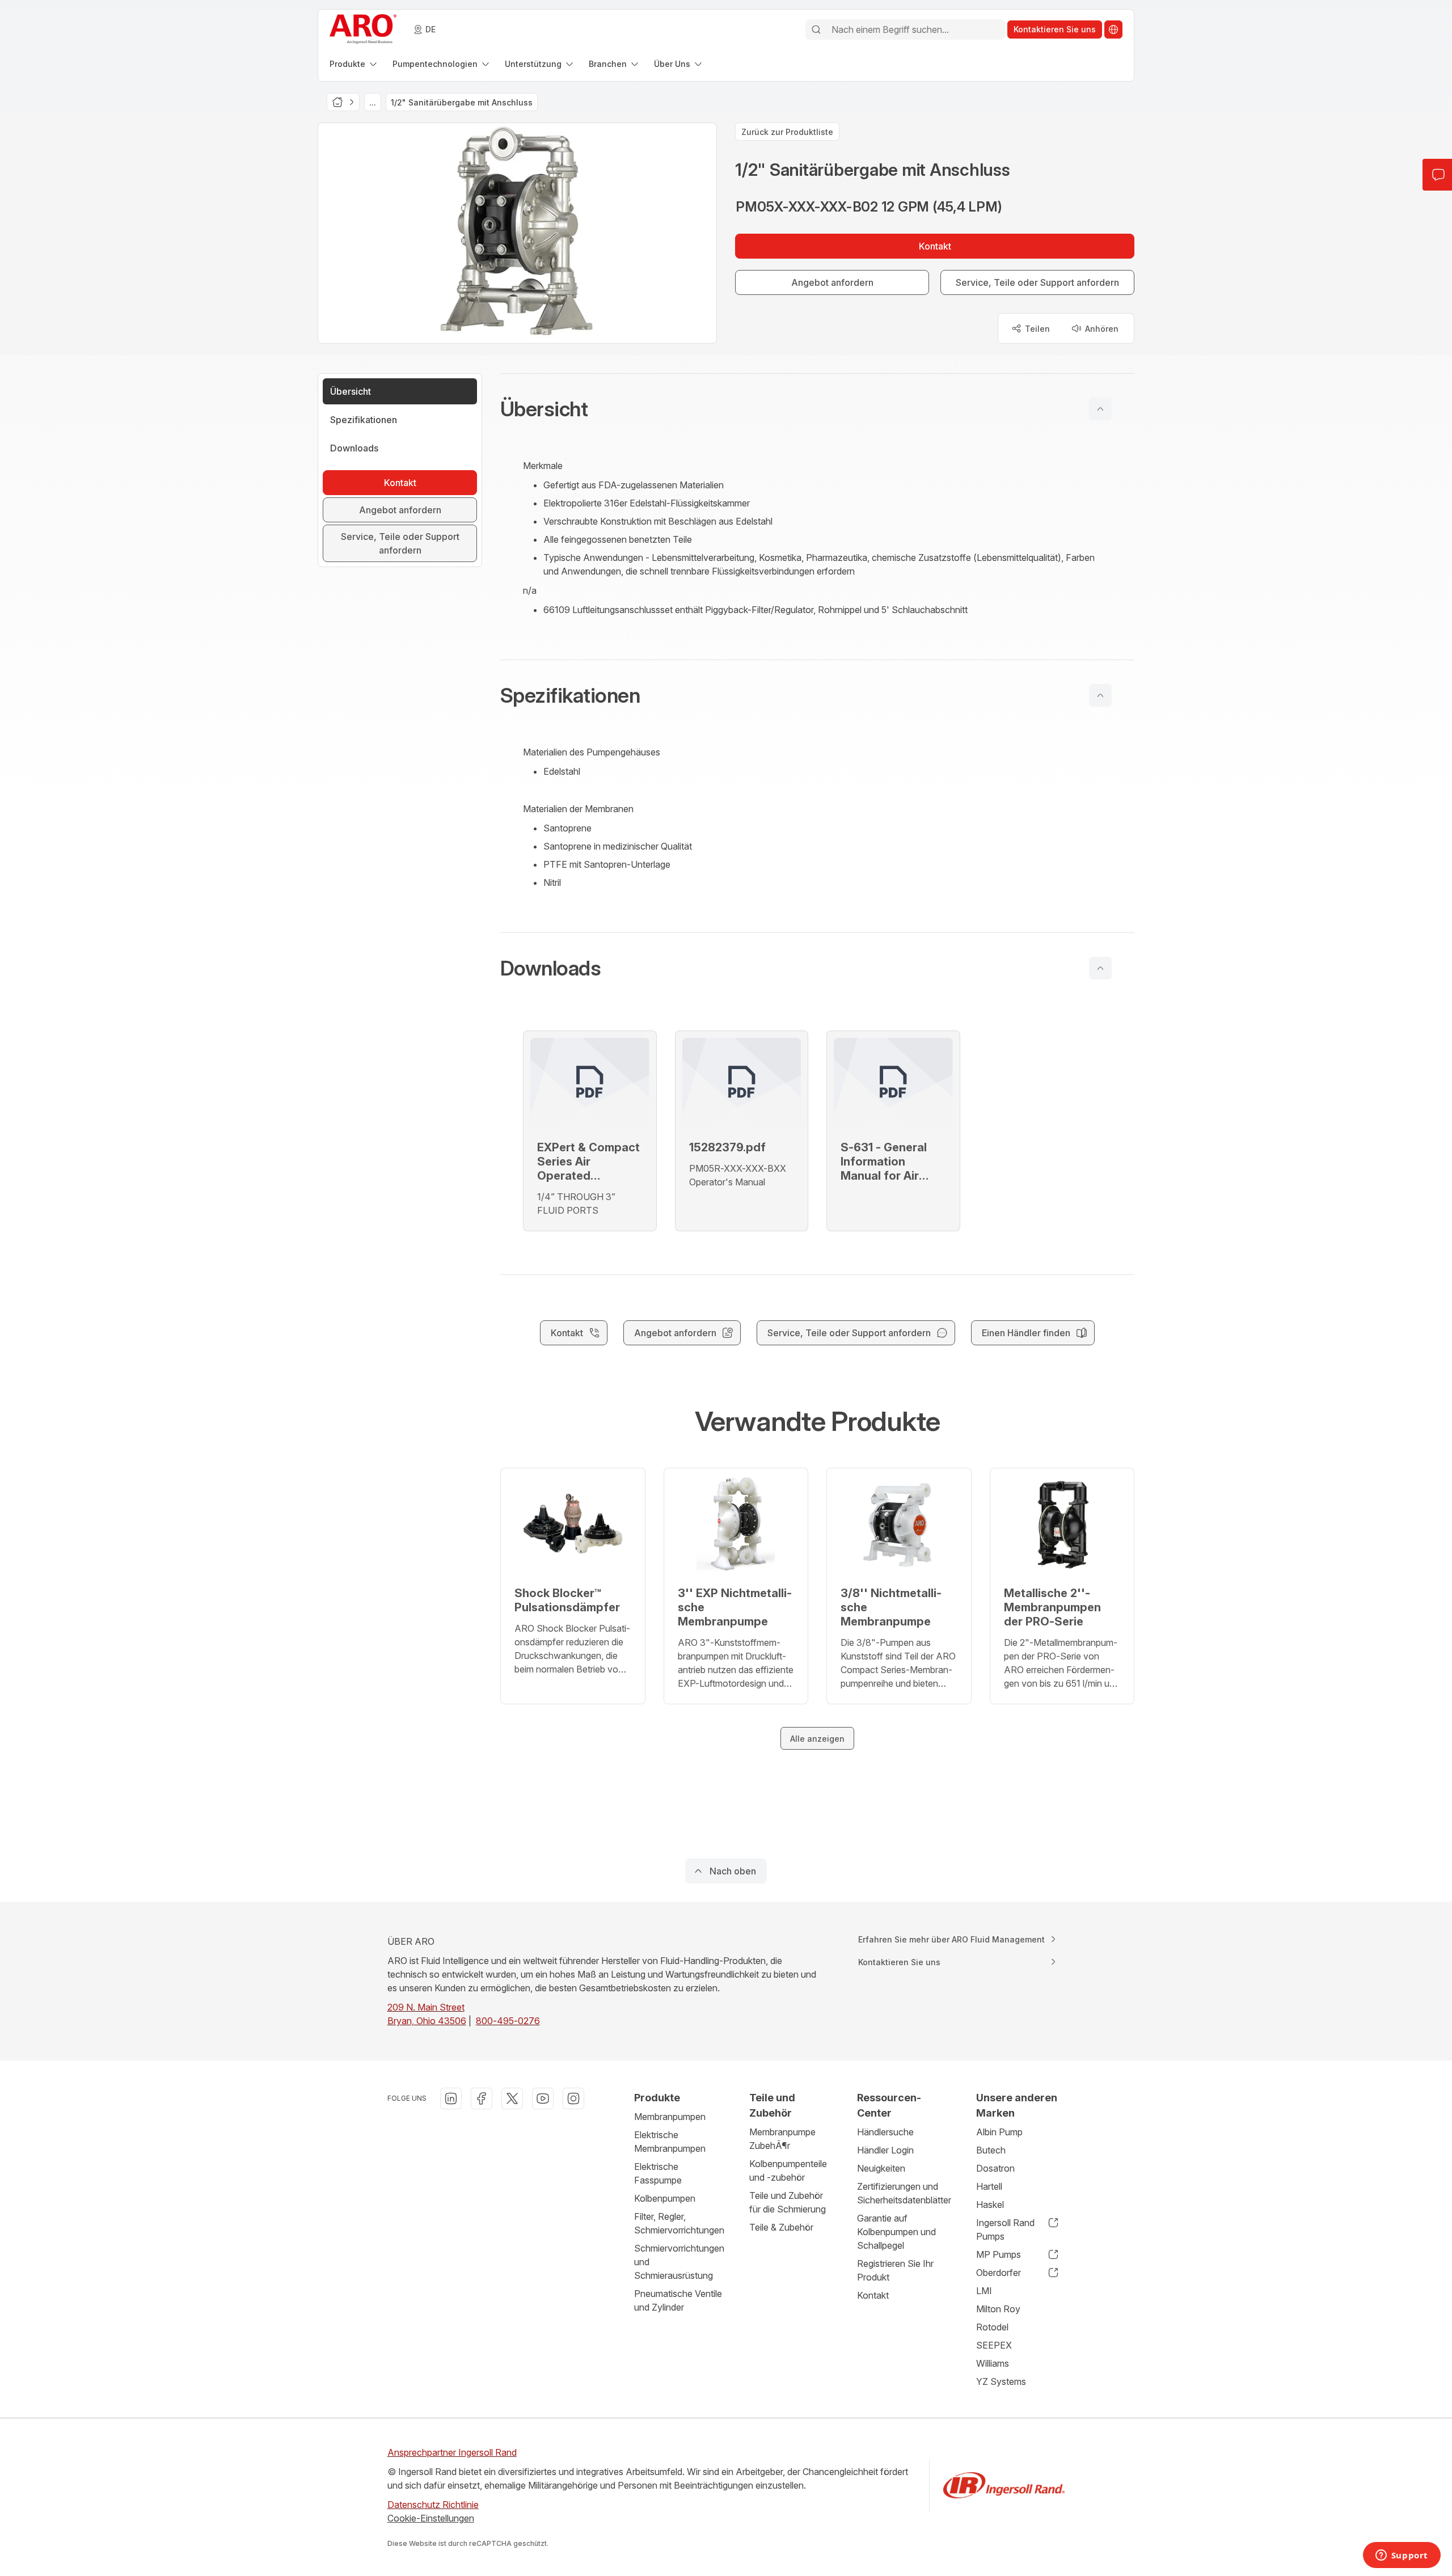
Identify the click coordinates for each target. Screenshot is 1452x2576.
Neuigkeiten (881, 2168)
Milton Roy (998, 2309)
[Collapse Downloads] (1100, 968)
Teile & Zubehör (781, 2227)
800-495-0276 (508, 2021)
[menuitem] (354, 64)
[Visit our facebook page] (482, 2098)
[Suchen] (816, 29)
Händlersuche (885, 2132)
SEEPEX (994, 2345)
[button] (817, 409)
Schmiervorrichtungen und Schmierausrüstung (679, 2262)
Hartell (989, 2186)
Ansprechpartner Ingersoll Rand (452, 2452)
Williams (993, 2363)
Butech (991, 2150)
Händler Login (885, 2150)
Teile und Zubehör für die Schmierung (788, 2202)
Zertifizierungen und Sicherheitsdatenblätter (904, 2193)
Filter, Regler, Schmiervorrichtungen (679, 2223)
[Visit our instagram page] (573, 2098)
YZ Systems (1001, 2381)
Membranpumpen (670, 2117)
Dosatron (995, 2168)
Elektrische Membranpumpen (670, 2142)
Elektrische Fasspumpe (658, 2173)
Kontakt (873, 2295)
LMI (984, 2291)
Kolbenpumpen (665, 2198)
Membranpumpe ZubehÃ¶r (782, 2139)
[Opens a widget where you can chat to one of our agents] (1402, 2556)
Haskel (990, 2205)
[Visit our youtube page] (543, 2098)
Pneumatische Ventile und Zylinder (678, 2300)
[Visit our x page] (512, 2098)
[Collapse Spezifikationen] (1100, 695)
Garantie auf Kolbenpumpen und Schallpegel (896, 2232)
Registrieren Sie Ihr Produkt (895, 2270)
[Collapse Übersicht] (1100, 409)
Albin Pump (999, 2132)
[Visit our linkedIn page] (451, 2098)
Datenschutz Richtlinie (433, 2505)
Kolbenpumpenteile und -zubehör (788, 2170)
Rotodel (992, 2327)
